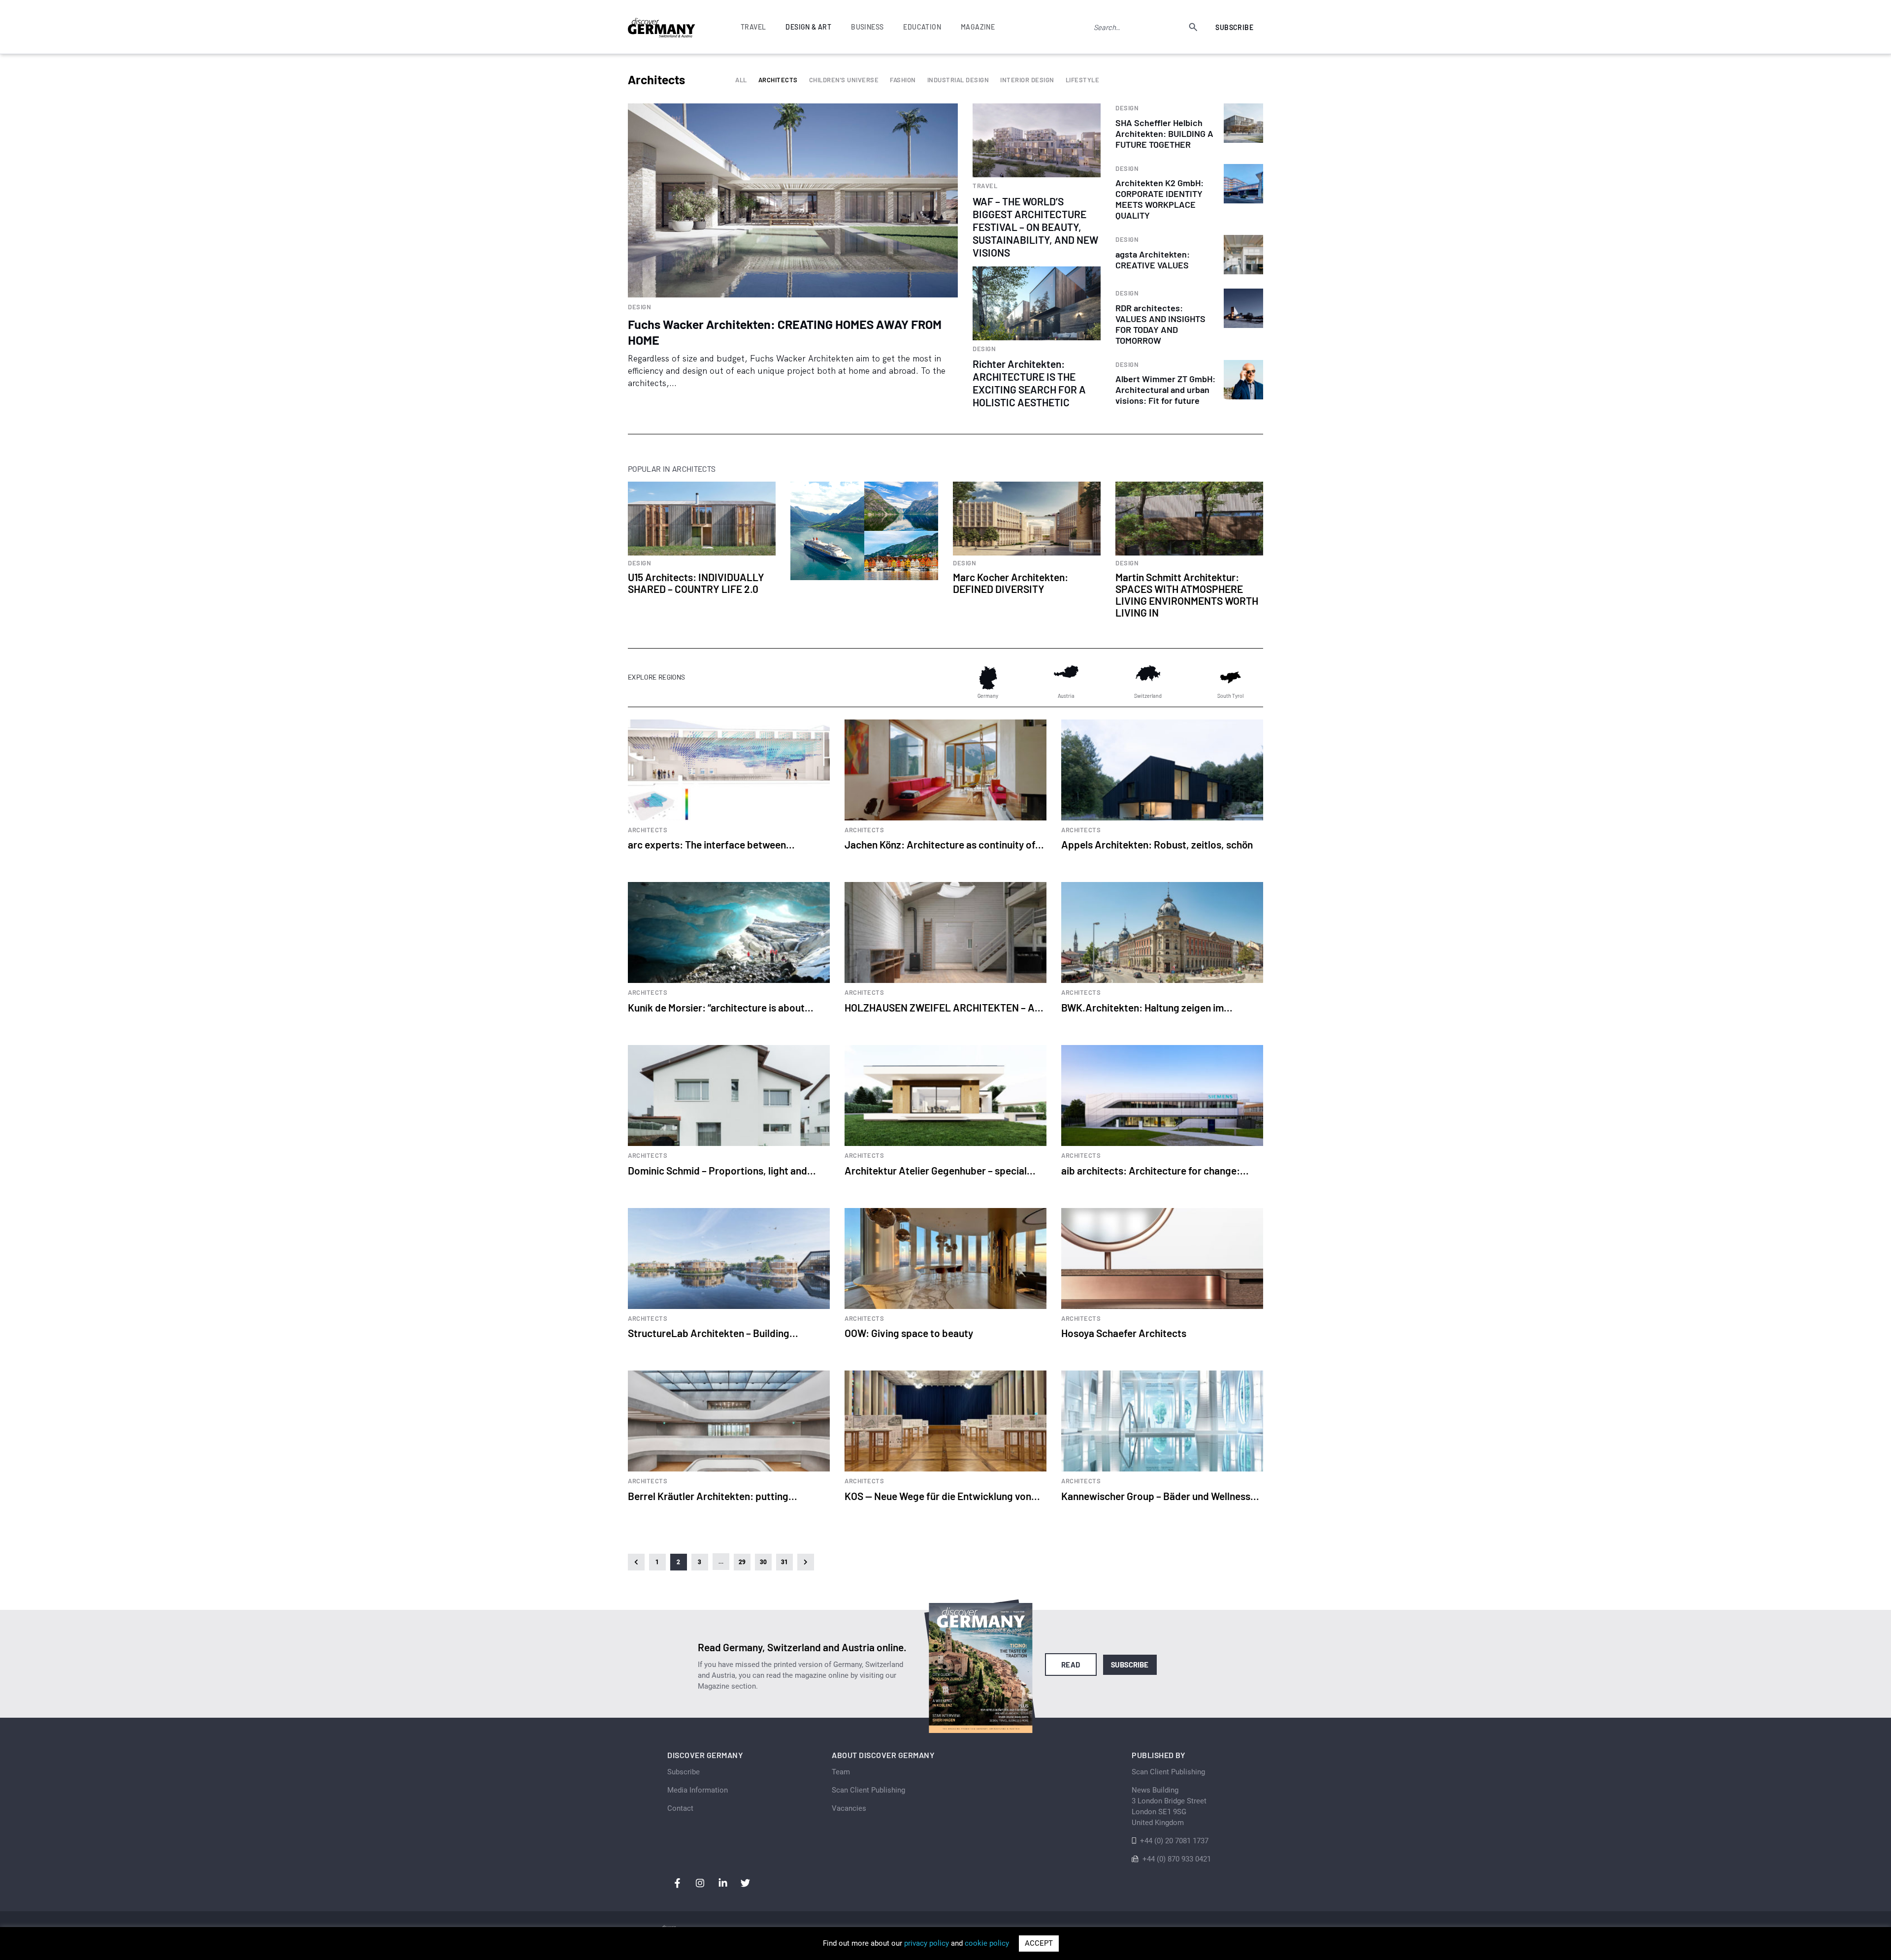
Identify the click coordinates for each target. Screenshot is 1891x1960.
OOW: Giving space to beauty (909, 1333)
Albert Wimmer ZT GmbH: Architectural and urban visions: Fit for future (1165, 390)
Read (1071, 1665)
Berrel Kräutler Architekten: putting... (713, 1496)
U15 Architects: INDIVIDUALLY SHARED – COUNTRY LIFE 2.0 (696, 583)
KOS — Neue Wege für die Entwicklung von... (942, 1496)
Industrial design (958, 80)
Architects (778, 80)
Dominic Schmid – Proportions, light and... (722, 1170)
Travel (985, 186)
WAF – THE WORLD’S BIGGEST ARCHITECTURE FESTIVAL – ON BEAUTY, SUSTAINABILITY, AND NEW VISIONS (1035, 227)
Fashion (903, 80)
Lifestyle (1083, 80)
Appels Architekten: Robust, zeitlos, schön (1157, 844)
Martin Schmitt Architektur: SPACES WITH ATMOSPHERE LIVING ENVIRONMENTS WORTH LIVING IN (1187, 595)
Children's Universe (844, 80)
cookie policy (987, 1943)
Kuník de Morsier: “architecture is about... (721, 1007)
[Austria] (1066, 678)
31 (785, 1562)
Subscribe (1234, 27)
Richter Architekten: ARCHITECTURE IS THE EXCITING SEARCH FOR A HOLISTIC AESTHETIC (1029, 383)
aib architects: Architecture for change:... (1155, 1170)
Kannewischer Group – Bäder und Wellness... (1160, 1496)
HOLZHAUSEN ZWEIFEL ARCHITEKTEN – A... (944, 1007)
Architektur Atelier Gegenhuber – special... (940, 1170)
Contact (680, 1808)
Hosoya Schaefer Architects (1124, 1333)
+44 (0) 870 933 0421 (1177, 1859)
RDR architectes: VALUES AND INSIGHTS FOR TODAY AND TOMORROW (1160, 324)
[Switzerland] (1148, 678)
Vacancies (849, 1808)
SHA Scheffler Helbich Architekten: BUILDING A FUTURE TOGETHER (1164, 133)
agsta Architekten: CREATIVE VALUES (1153, 260)
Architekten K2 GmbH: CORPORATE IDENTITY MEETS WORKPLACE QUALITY (1159, 199)
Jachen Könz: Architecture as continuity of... (944, 844)
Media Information (698, 1790)
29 (742, 1562)
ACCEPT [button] (1039, 1943)
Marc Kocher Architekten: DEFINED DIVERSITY (1011, 583)
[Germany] (988, 678)
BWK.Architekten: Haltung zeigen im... (1147, 1007)
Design (639, 307)
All (741, 80)
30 (764, 1562)
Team (841, 1772)
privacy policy (927, 1943)
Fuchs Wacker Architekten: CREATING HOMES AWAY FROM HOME (785, 332)
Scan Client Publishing (868, 1790)
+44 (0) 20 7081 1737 (1174, 1841)
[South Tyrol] (1230, 678)
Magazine (978, 27)
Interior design (1027, 80)
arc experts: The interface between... (711, 844)
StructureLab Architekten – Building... (713, 1333)
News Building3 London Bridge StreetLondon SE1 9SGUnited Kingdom (1169, 1806)
